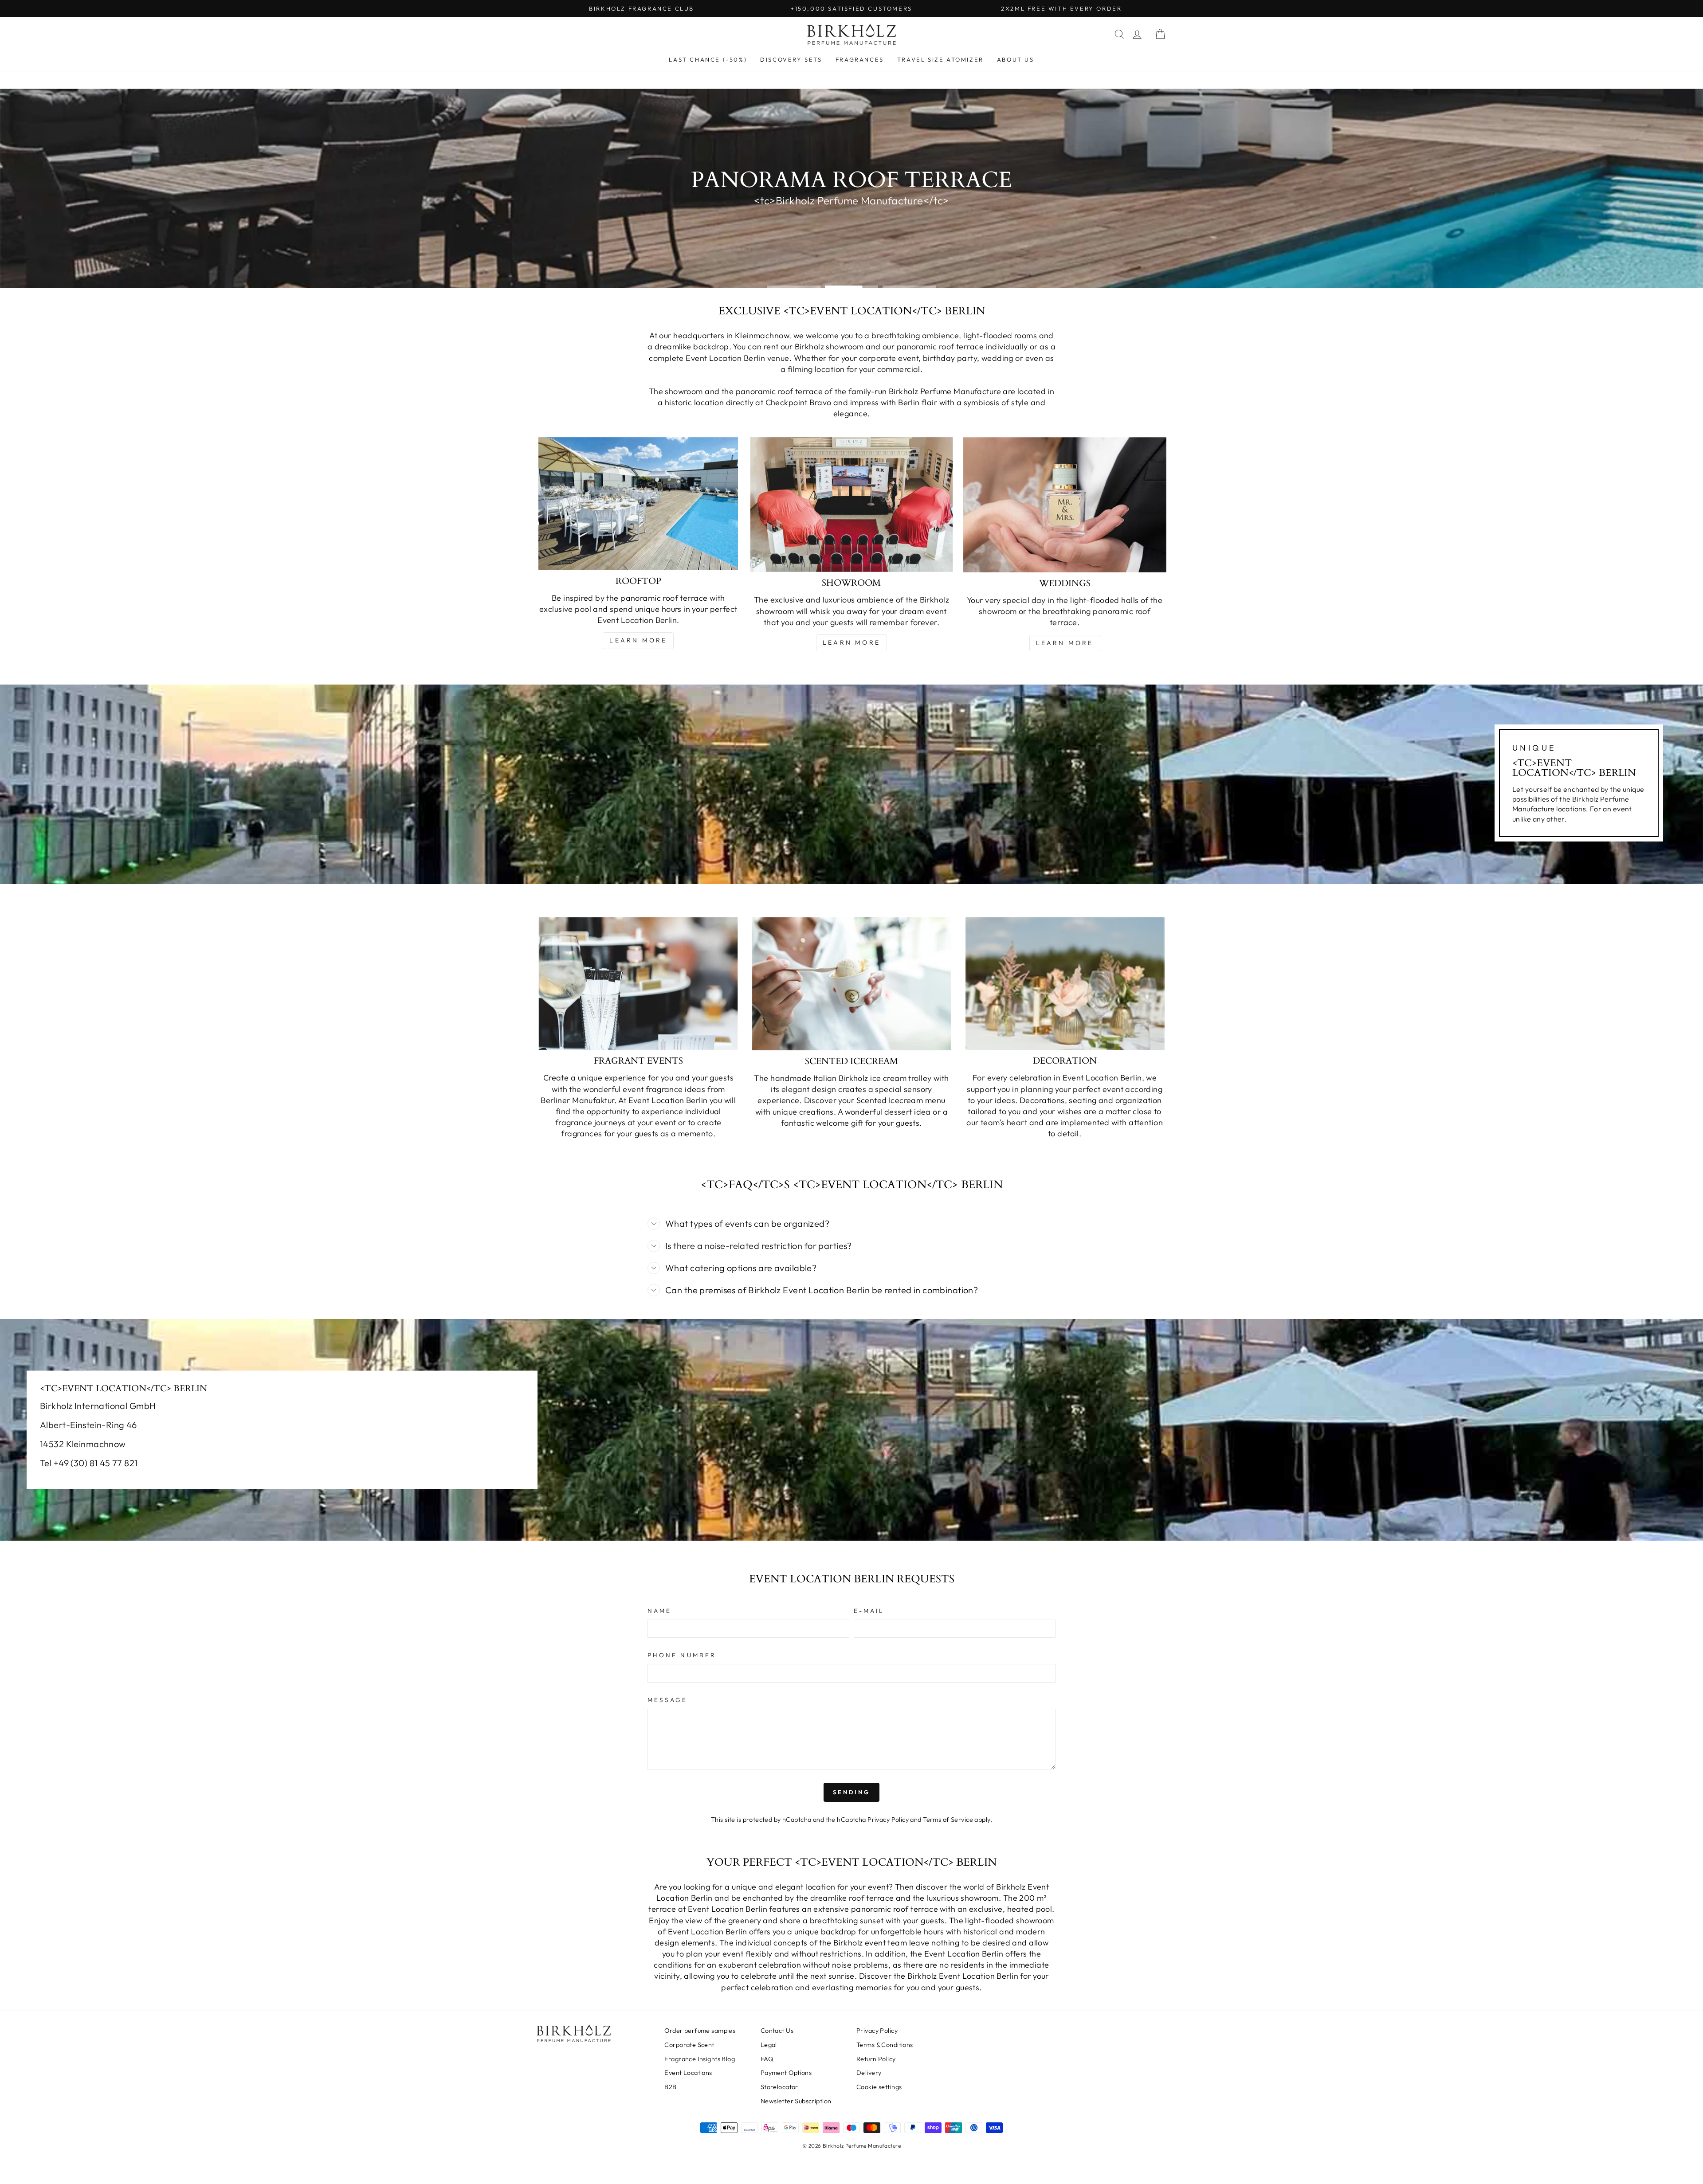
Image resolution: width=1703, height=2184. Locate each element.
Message (668, 1700)
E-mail (869, 1611)
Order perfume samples (700, 2031)
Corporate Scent (689, 2045)
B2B (670, 2087)
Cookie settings (879, 2087)
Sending (851, 1792)
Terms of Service (948, 1820)
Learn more (638, 640)
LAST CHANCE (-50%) (708, 59)
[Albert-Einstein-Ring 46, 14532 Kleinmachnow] (851, 1430)
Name (659, 1611)
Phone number (682, 1655)
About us (1016, 59)
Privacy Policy (888, 1820)
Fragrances (860, 59)
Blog (700, 2059)
